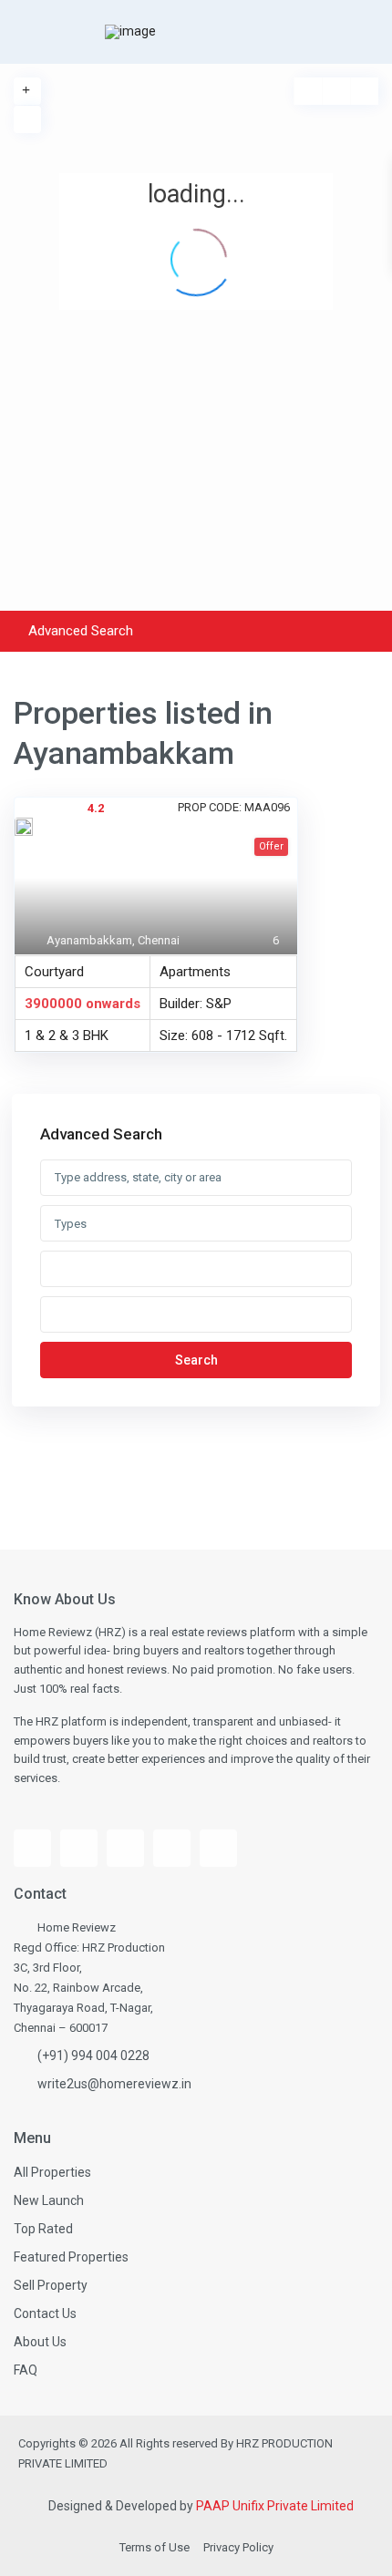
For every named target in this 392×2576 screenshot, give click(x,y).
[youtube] (79, 1848)
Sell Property (51, 2285)
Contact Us (45, 2313)
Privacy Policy (238, 2547)
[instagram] (125, 1848)
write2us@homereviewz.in (114, 2084)
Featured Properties (71, 2257)
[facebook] (32, 1848)
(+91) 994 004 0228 (93, 2056)
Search (196, 1360)
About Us (40, 2342)
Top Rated (43, 2229)
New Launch (49, 2200)
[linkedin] (172, 1848)
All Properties (52, 2172)
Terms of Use (155, 2547)
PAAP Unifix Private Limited (275, 2506)
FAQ (26, 2370)
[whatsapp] (218, 1848)
